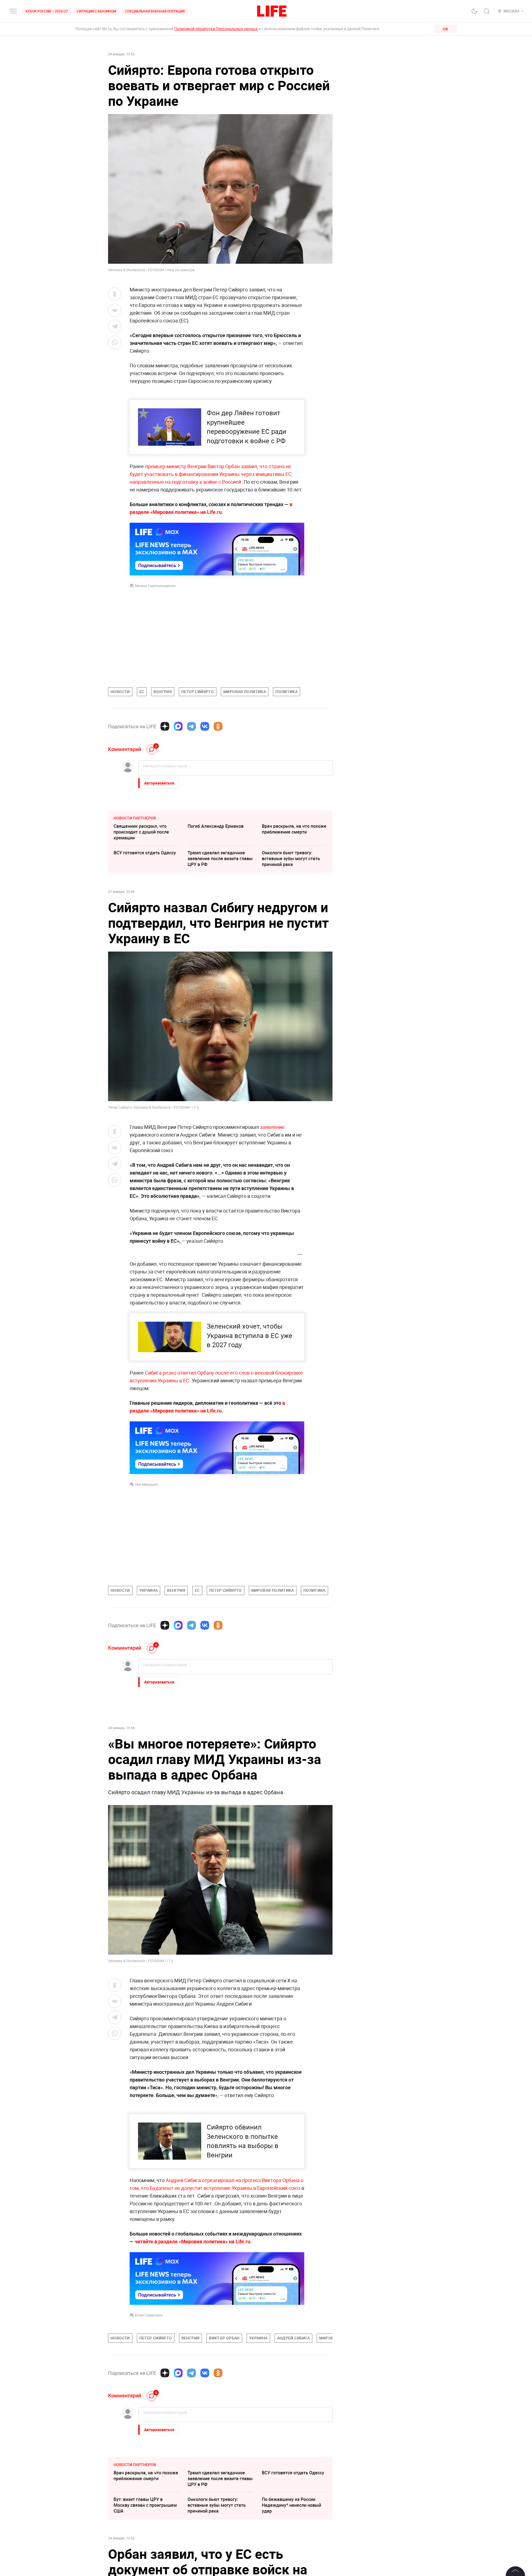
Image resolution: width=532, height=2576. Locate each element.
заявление (272, 1127)
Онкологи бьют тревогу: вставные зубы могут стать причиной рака (291, 858)
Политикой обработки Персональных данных (216, 29)
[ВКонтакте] (205, 726)
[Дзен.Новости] (165, 726)
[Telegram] (191, 726)
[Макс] (178, 726)
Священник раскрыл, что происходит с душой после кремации (141, 832)
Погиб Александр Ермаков (216, 826)
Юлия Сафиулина (149, 2315)
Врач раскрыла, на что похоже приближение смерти (294, 829)
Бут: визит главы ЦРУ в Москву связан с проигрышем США (145, 2505)
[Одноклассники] (218, 726)
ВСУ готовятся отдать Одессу (145, 853)
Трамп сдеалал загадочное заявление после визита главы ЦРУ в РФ (220, 858)
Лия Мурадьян (146, 1484)
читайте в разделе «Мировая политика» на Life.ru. (193, 2241)
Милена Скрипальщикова (155, 586)
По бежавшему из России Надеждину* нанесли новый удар (291, 2505)
